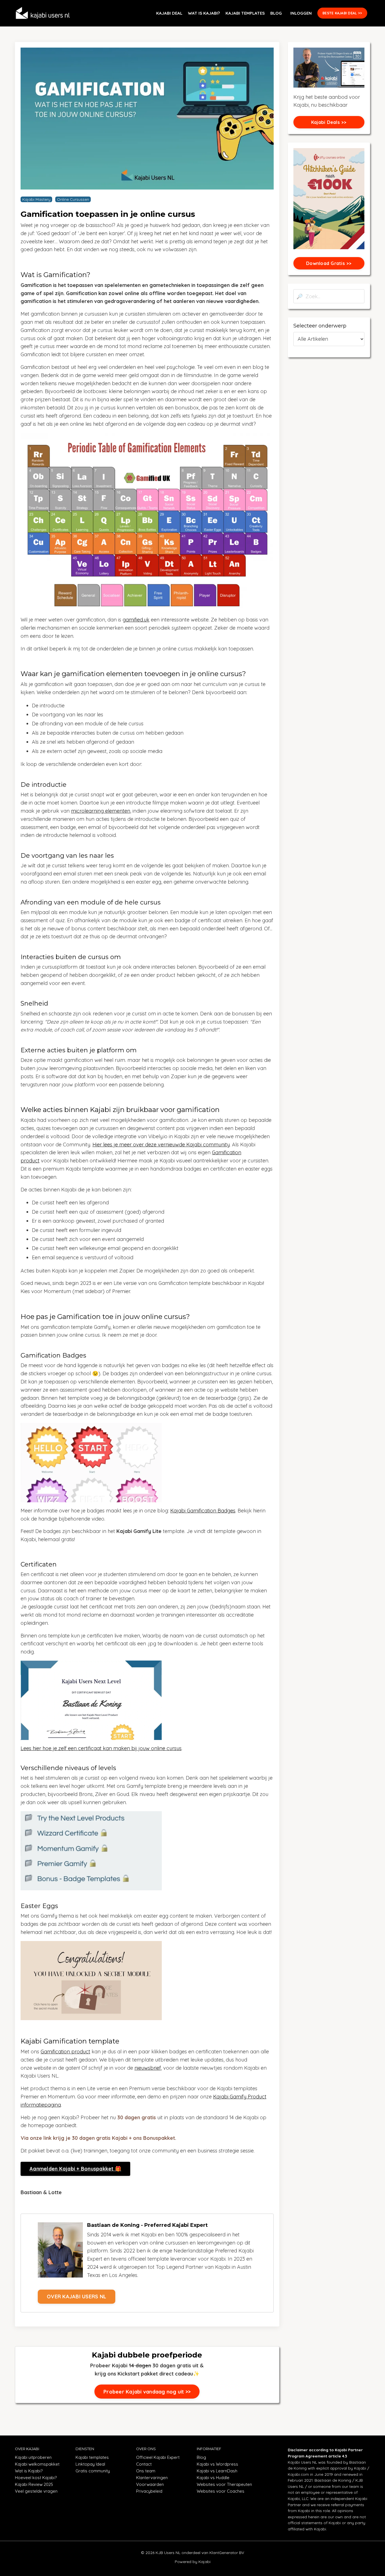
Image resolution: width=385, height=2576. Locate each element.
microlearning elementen (101, 811)
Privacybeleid (149, 2491)
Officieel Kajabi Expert (158, 2457)
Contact (144, 2464)
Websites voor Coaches (221, 2491)
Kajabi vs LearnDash (217, 2471)
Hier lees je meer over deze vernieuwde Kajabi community (161, 1145)
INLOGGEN (301, 13)
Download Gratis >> (329, 263)
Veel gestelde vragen (36, 2491)
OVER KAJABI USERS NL (77, 2297)
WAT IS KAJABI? (204, 13)
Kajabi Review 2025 (34, 2484)
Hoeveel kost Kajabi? (36, 2478)
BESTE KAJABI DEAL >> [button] (342, 13)
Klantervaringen (152, 2478)
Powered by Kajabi (193, 2562)
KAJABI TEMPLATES (245, 13)
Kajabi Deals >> (329, 122)
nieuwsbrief (148, 2068)
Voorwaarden (150, 2484)
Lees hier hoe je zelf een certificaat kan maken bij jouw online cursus (101, 1748)
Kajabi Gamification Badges (203, 1511)
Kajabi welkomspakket (37, 2464)
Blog (201, 2457)
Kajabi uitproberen (33, 2457)
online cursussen (73, 199)
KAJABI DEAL (169, 13)
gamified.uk (136, 620)
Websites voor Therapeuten (224, 2484)
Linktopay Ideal (90, 2464)
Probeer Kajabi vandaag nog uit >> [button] (147, 2392)
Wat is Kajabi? (29, 2471)
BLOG (276, 13)
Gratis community (93, 2471)
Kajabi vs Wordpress (217, 2464)
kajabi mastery (36, 199)
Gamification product (65, 2052)
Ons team (146, 2471)
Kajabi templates (92, 2457)
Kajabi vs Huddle (213, 2478)
